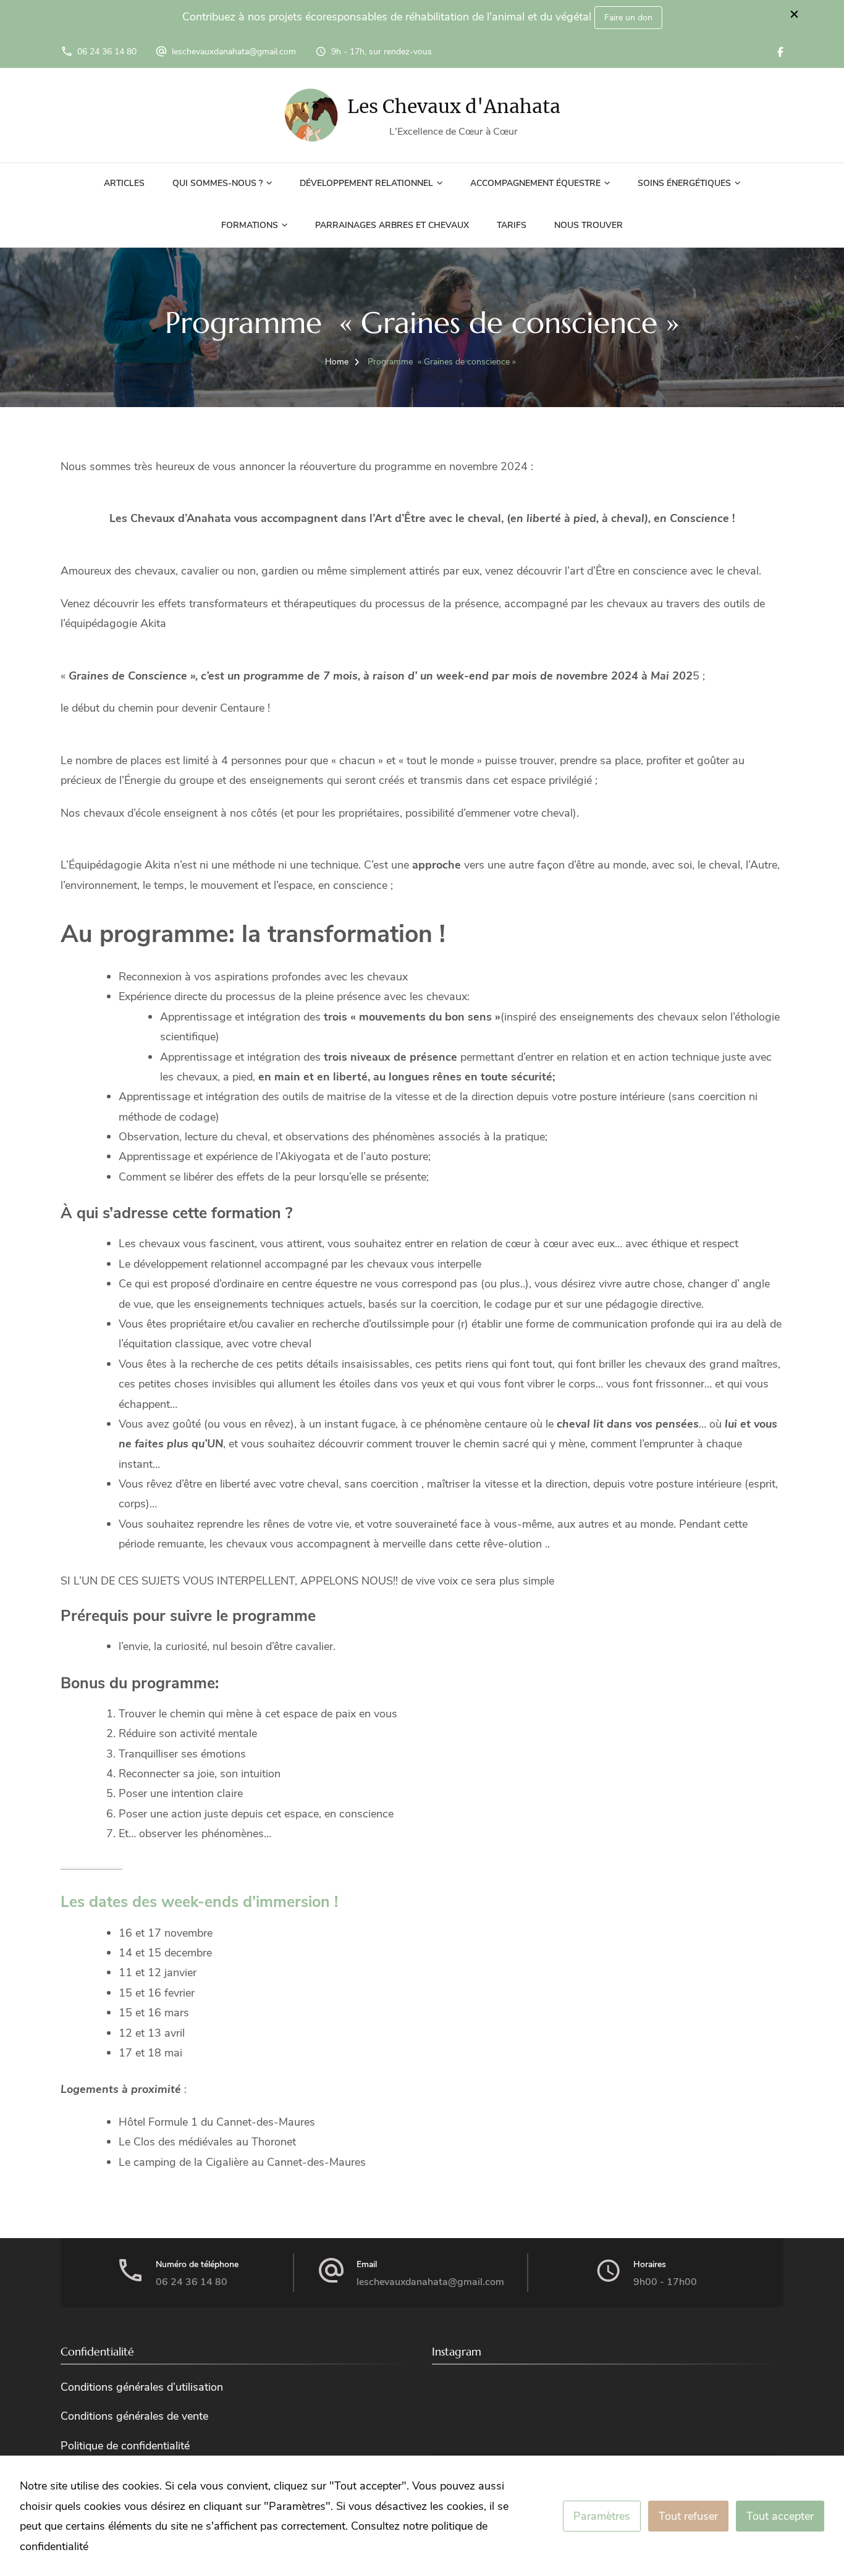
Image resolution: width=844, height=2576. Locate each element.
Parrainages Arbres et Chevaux (392, 225)
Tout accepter (780, 2516)
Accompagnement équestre (535, 183)
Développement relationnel (366, 183)
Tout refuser (688, 2516)
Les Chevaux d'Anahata (454, 106)
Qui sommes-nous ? (217, 183)
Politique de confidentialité (125, 2446)
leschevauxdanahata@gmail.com (234, 52)
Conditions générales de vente (134, 2416)
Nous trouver (589, 225)
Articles (124, 183)
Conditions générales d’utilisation (142, 2387)
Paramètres (602, 2516)
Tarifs (512, 225)
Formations (250, 225)
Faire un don (628, 18)
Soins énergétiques (684, 183)
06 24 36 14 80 (107, 52)
